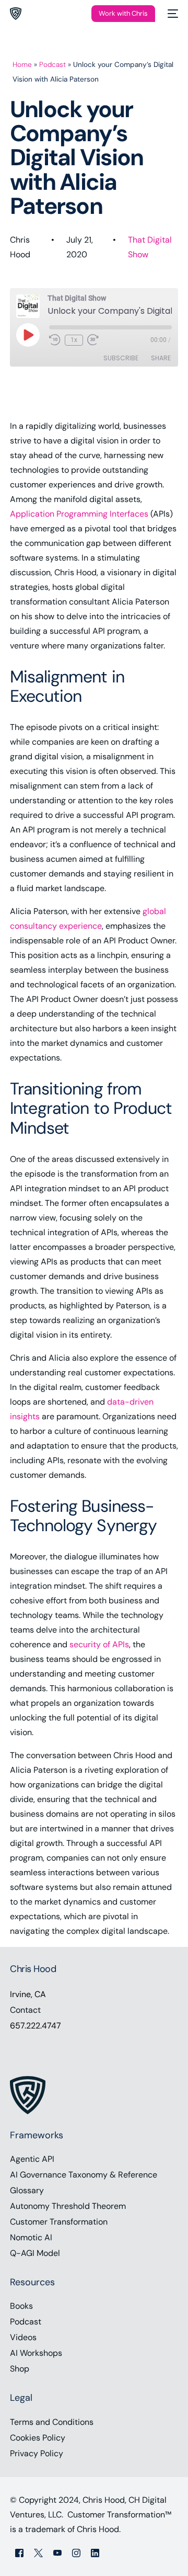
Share (161, 358)
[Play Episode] (28, 335)
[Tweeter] (38, 2552)
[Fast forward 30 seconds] (93, 340)
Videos (23, 2337)
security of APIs (99, 1644)
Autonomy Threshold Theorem (68, 2206)
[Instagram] (76, 2552)
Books (21, 2306)
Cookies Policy (38, 2438)
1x (74, 340)
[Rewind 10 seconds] (55, 340)
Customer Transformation (59, 2222)
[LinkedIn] (95, 2552)
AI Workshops (36, 2353)
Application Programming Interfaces (79, 514)
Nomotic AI (31, 2237)
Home (22, 65)
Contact (25, 2010)
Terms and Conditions (52, 2422)
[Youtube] (57, 2552)
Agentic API (32, 2159)
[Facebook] (19, 2552)
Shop (20, 2369)
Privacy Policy (37, 2453)
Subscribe (121, 358)
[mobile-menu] (172, 14)
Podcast (52, 65)
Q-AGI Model (35, 2253)
